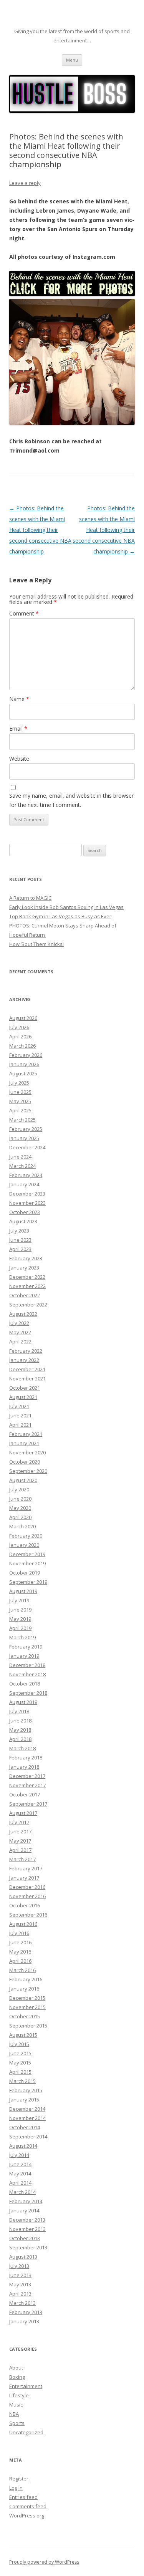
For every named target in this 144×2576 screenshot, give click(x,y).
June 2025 (20, 1092)
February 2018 (26, 1758)
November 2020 (27, 1452)
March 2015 (22, 2081)
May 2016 (20, 1952)
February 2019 (26, 1647)
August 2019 (23, 1591)
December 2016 (27, 1887)
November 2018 (27, 1674)
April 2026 (20, 1036)
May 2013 (20, 2284)
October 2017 (25, 1794)
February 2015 (26, 2090)
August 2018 (23, 1702)
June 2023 (20, 1240)
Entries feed (23, 2497)
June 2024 (20, 1157)
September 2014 (28, 2137)
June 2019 (20, 1610)
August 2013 (23, 2257)
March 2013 (22, 2303)
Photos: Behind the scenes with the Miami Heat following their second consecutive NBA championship (40, 530)
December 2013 (27, 2220)
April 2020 (20, 1517)
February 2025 (26, 1129)
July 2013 (19, 2266)
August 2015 (23, 2035)
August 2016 (23, 1924)
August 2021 (23, 1397)
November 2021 (27, 1379)
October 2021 (25, 1388)
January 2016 (24, 1989)
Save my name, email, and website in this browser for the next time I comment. (71, 800)
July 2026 (19, 1027)
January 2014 (24, 2210)
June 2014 (20, 2164)
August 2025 (23, 1073)
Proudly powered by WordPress (44, 2562)
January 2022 (24, 1360)
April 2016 (20, 1961)
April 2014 (20, 2183)
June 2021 (20, 1415)
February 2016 (26, 1979)
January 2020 (24, 1545)
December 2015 (27, 1998)
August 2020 (23, 1480)
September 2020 (28, 1471)
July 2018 (19, 1711)
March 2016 (22, 1970)
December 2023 (27, 1194)
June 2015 (20, 2053)
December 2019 (27, 1554)
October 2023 (25, 1212)
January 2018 (24, 1767)
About (16, 2368)
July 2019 (19, 1600)
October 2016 (25, 1905)
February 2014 (26, 2201)
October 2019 (25, 1573)
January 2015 (24, 2100)
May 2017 (20, 1841)
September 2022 (28, 1305)
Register (19, 2479)
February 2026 (26, 1055)
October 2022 (25, 1295)
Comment (24, 613)
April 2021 (20, 1425)
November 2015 (27, 2007)
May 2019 (20, 1619)
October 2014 (25, 2127)
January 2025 (24, 1138)
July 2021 (19, 1406)
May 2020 (20, 1508)
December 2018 (27, 1665)
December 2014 (27, 2109)
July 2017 (19, 1822)
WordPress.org (27, 2516)
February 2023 (26, 1258)
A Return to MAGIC (30, 898)
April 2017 (20, 1850)
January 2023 (24, 1268)
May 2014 (20, 2173)
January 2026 (24, 1064)
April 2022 (20, 1342)
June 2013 (20, 2275)
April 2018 (20, 1739)
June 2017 (20, 1831)
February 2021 (26, 1434)
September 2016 (28, 1915)
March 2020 (22, 1526)
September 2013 (28, 2247)
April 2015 (20, 2072)
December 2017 (27, 1776)
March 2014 (22, 2192)
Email (18, 729)
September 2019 (28, 1582)
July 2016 (19, 1933)
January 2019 (24, 1656)
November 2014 (27, 2118)
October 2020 (25, 1462)
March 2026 (22, 1046)
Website (19, 759)
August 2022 (23, 1314)
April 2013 (20, 2294)
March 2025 (22, 1120)
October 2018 (25, 1684)
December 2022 (27, 1277)
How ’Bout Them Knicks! (36, 944)
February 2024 (26, 1175)
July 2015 (19, 2044)
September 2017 (28, 1804)
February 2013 (26, 2312)
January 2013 (24, 2321)
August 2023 (23, 1221)
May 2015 (20, 2063)
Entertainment (26, 2386)
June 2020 (20, 1499)
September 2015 (28, 2026)
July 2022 (19, 1323)
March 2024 (22, 1166)
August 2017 (23, 1813)
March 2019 (22, 1637)
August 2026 (23, 1018)
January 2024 (24, 1184)
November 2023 (27, 1203)
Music (16, 2405)
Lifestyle (19, 2395)
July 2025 (19, 1083)
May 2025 (20, 1101)
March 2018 (22, 1748)
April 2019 (20, 1628)
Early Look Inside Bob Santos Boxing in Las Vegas (66, 907)
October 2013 (25, 2238)
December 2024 (27, 1147)
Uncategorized (26, 2432)
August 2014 (23, 2146)
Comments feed (28, 2506)
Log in (16, 2488)
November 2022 (27, 1286)
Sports (17, 2423)
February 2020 (26, 1536)
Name (19, 699)
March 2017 (22, 1859)
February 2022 (26, 1351)
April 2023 (20, 1249)
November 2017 (27, 1785)
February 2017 (26, 1868)
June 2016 (20, 1942)
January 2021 (24, 1443)
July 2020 (19, 1489)
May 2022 (20, 1332)
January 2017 (24, 1878)
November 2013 (27, 2229)
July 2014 (19, 2155)
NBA (14, 2414)
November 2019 (27, 1563)
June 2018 (20, 1721)
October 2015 (25, 2016)
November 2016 (27, 1896)
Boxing (17, 2377)
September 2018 (28, 1693)
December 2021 (27, 1369)
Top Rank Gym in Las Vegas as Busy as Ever (60, 916)
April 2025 (20, 1110)
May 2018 (20, 1730)
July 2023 (19, 1231)
